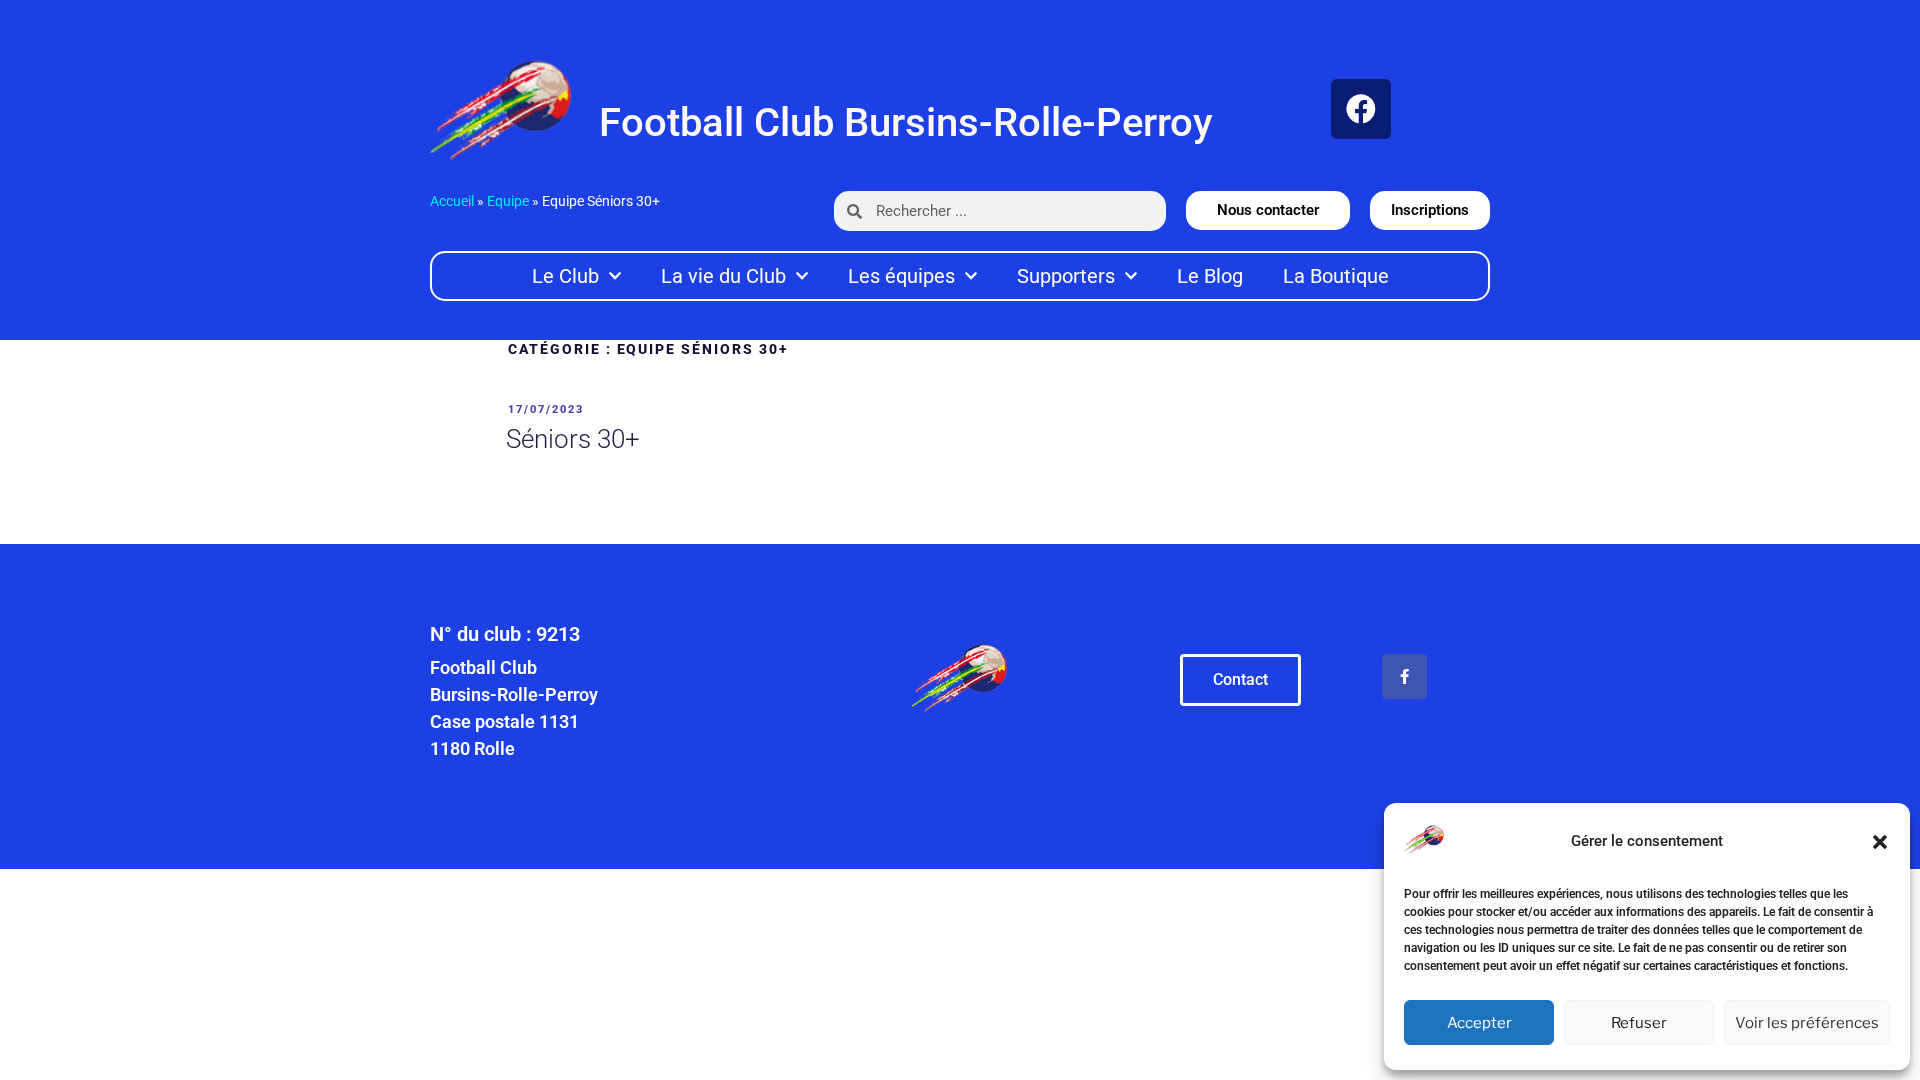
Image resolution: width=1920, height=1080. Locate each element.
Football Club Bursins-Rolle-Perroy (906, 122)
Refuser (1639, 1023)
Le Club (565, 276)
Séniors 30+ (573, 439)
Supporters (1066, 276)
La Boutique (1336, 276)
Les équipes (901, 276)
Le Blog (1210, 276)
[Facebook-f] (1404, 676)
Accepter (1479, 1023)
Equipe (508, 201)
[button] (1880, 842)
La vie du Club (723, 276)
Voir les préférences (1807, 1023)
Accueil (452, 201)
